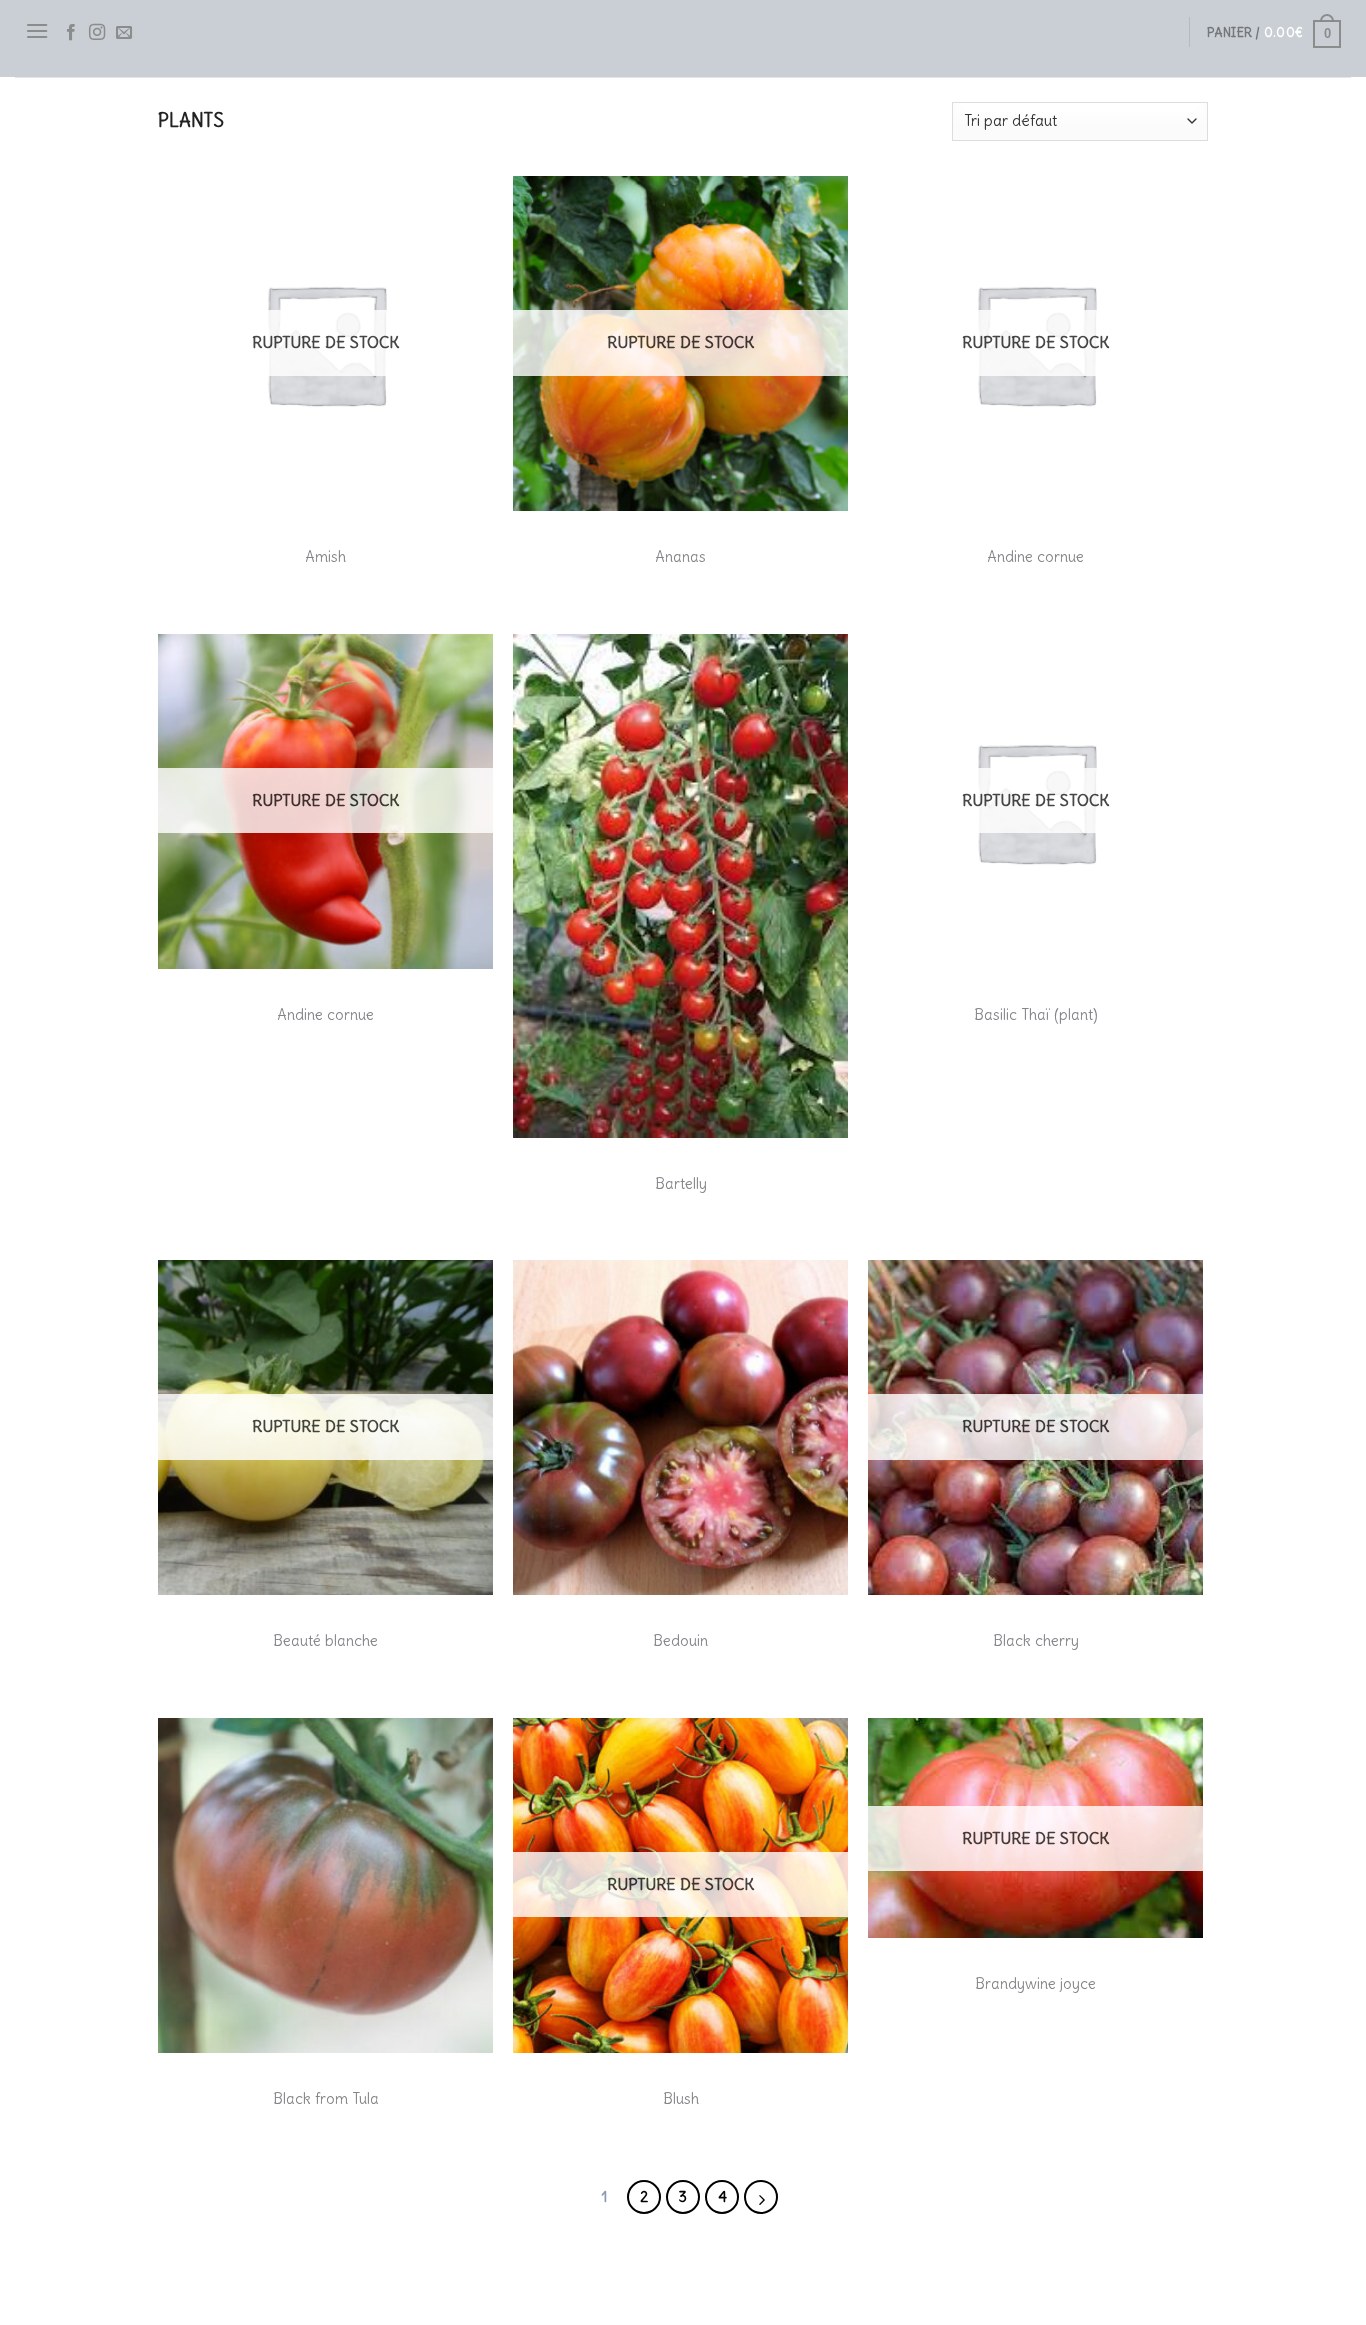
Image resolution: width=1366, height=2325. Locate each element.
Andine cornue (1035, 556)
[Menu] (37, 30)
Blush (681, 2098)
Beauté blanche (325, 1640)
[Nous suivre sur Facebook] (71, 33)
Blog (175, 2270)
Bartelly (681, 1183)
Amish (325, 556)
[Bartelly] (680, 886)
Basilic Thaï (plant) (1036, 1014)
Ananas (680, 556)
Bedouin (680, 1640)
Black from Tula (326, 2098)
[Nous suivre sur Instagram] (97, 33)
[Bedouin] (680, 1427)
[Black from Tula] (325, 1885)
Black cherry (1036, 1640)
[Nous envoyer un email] (124, 33)
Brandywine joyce (1035, 1983)
